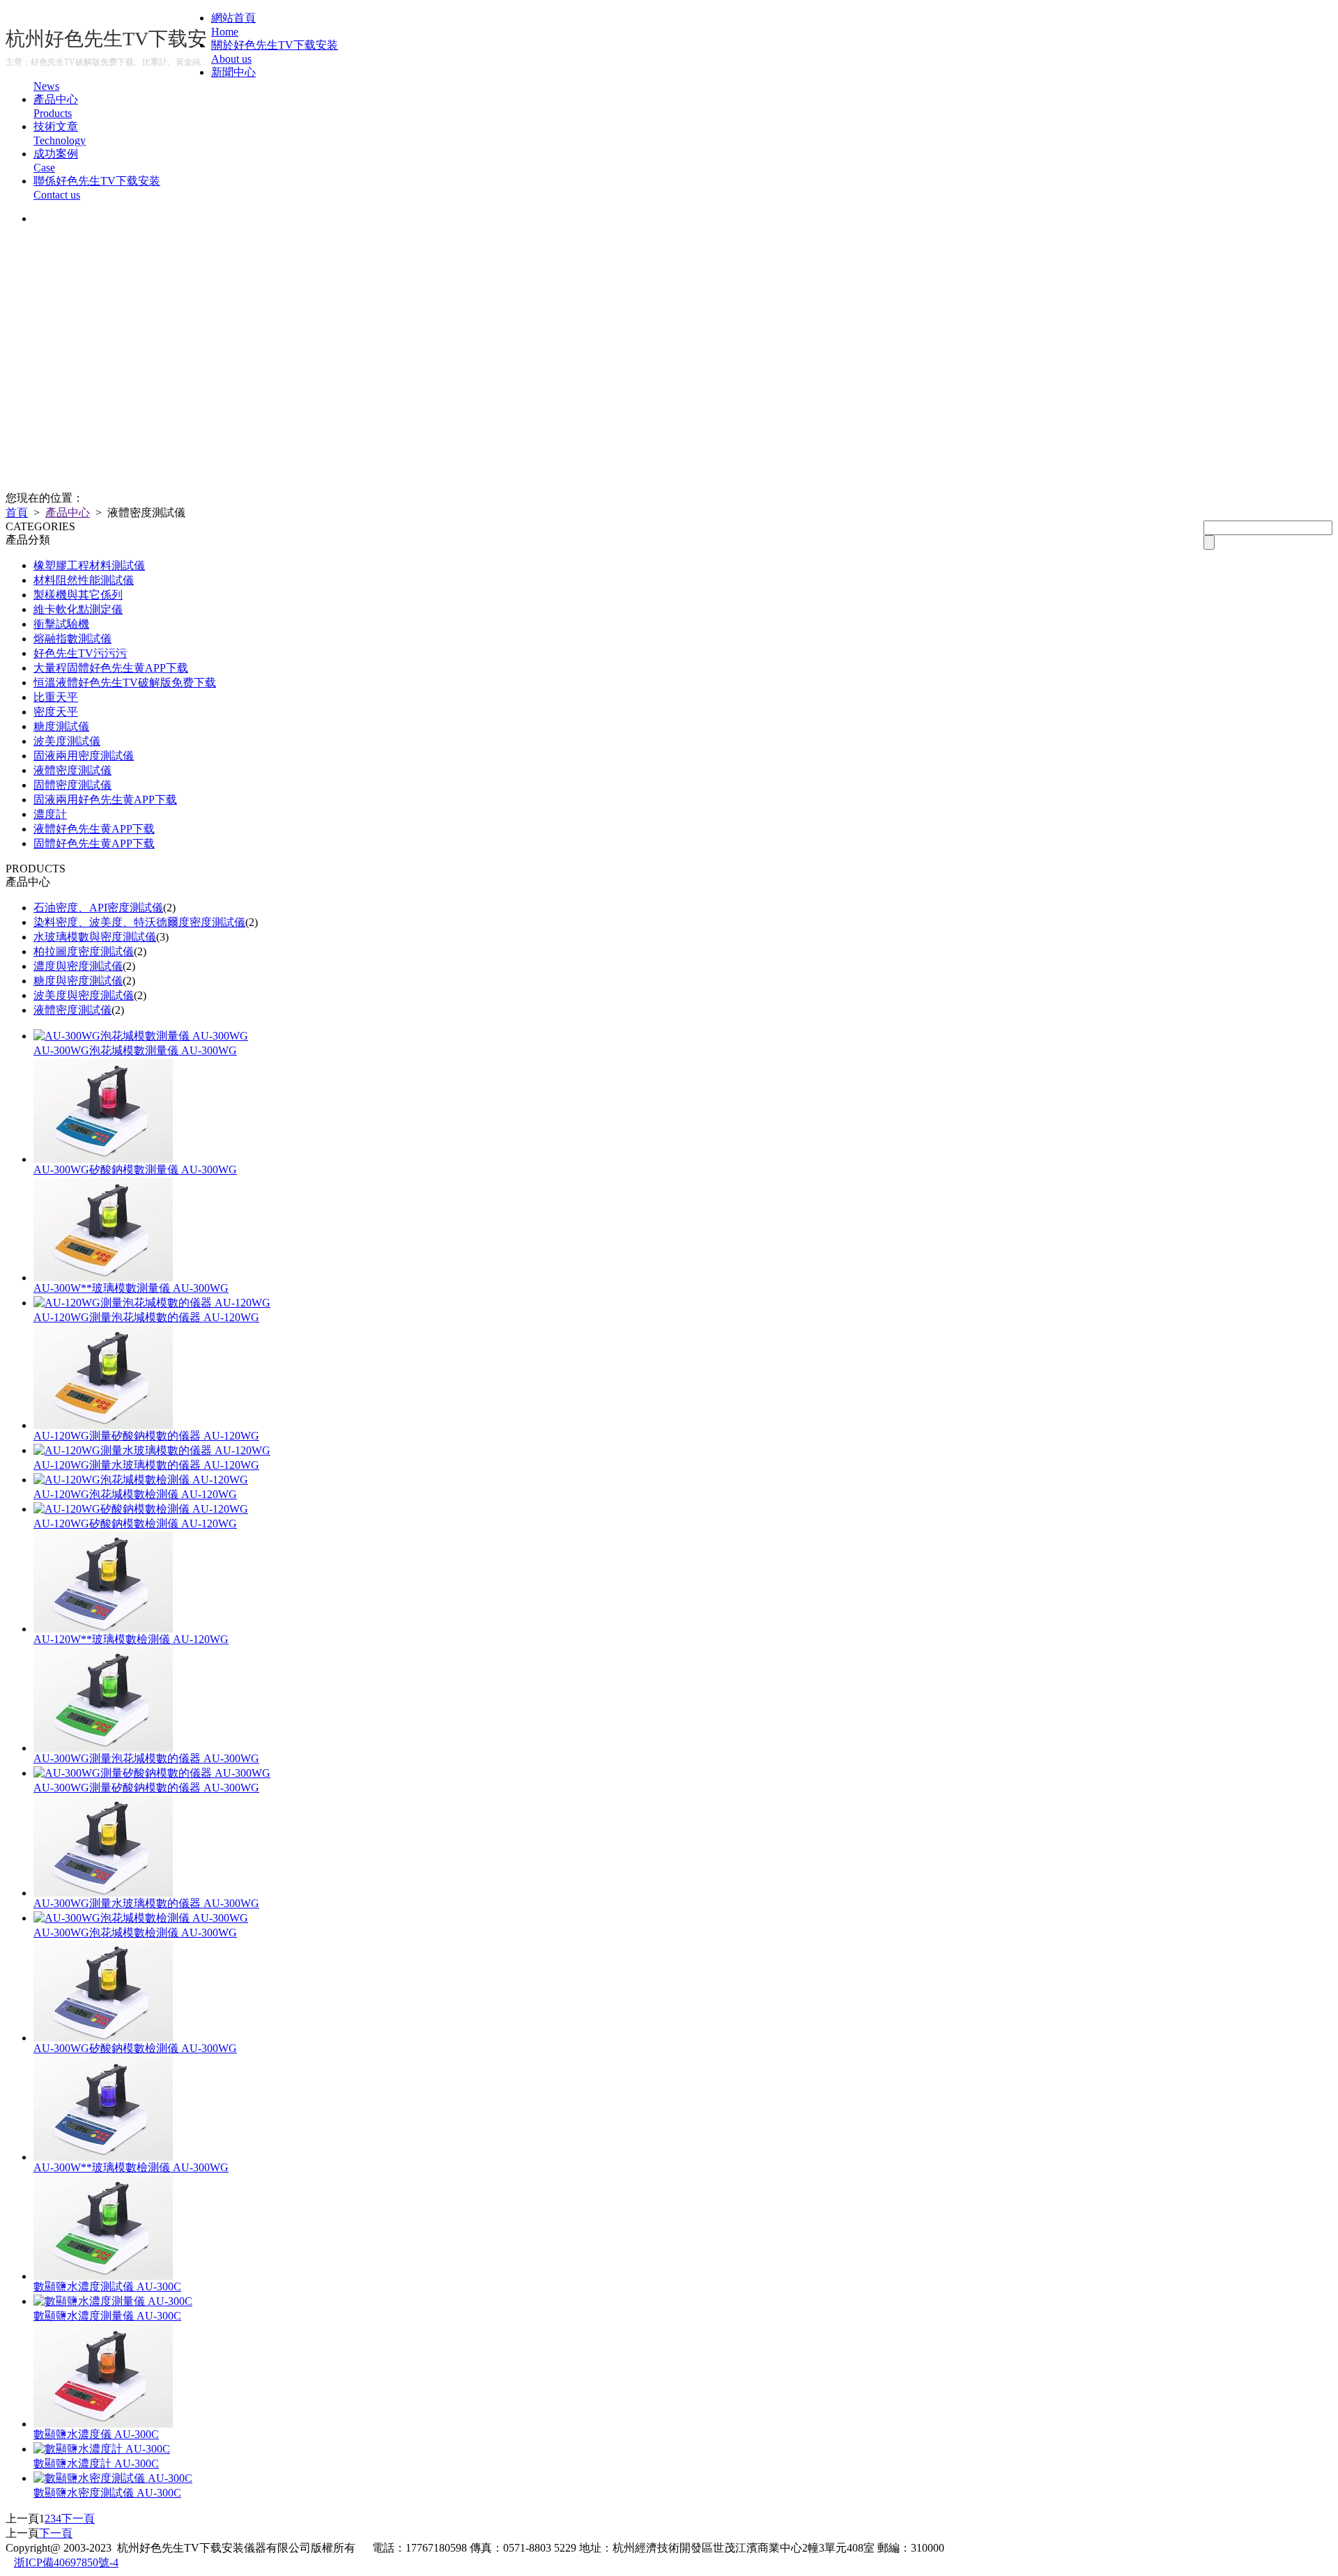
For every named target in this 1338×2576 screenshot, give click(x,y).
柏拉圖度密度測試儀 (84, 951)
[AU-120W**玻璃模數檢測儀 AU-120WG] (103, 1629)
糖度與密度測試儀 (78, 981)
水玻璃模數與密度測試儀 (95, 937)
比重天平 (56, 697)
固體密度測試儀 (72, 785)
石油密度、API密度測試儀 (98, 908)
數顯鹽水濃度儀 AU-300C (96, 2434)
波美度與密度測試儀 (84, 995)
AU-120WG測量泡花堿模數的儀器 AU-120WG (146, 1317)
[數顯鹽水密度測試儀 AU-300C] (113, 2478)
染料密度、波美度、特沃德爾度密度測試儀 (139, 922)
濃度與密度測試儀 (78, 966)
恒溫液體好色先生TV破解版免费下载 (125, 682)
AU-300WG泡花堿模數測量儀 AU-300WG (135, 1050)
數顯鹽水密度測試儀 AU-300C (107, 2493)
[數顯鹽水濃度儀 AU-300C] (103, 2424)
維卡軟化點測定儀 (78, 609)
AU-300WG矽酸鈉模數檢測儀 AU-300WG (135, 2048)
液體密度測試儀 (72, 770)
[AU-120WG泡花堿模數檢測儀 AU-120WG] (141, 1480)
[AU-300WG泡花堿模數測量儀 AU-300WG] (141, 1036)
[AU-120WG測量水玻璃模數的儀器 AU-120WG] (152, 1450)
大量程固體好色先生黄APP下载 (111, 668)
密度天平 (56, 712)
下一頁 (78, 2519)
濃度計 (50, 814)
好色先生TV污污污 (80, 653)
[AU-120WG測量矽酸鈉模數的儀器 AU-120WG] (103, 1425)
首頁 (17, 512)
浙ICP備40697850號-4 (66, 2562)
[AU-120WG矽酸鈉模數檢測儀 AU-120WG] (141, 1509)
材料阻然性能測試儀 (84, 580)
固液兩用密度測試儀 (84, 756)
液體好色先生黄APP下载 (94, 829)
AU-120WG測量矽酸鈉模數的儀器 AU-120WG (146, 1436)
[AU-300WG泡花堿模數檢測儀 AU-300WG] (141, 1918)
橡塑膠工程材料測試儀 (89, 565)
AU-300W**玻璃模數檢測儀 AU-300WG (131, 2167)
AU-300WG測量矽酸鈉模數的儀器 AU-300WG (146, 1788)
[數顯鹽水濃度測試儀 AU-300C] (103, 2276)
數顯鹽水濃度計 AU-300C (96, 2463)
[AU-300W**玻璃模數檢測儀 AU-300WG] (103, 2157)
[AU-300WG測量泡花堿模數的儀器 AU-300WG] (103, 1748)
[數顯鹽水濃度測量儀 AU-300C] (113, 2301)
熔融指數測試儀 (72, 639)
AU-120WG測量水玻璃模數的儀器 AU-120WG (146, 1465)
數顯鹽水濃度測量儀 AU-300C (107, 2316)
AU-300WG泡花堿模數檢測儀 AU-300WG (135, 1933)
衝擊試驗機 (61, 624)
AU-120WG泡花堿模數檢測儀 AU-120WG (135, 1494)
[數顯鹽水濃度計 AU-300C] (102, 2449)
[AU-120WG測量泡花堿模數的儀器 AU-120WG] (152, 1303)
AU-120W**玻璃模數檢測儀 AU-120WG (131, 1639)
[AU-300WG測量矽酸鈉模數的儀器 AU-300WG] (152, 1773)
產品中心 (68, 512)
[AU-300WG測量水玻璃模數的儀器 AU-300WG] (103, 1893)
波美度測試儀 (67, 741)
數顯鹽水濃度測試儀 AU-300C (107, 2286)
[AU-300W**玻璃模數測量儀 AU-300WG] (103, 1278)
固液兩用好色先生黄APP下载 (105, 800)
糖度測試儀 (61, 726)
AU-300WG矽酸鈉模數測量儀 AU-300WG (135, 1170)
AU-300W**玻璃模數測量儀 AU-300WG (131, 1288)
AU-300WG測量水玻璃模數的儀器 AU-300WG (146, 1903)
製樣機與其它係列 (78, 595)
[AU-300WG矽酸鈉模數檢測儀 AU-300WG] (103, 2038)
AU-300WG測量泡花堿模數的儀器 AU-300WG (146, 1758)
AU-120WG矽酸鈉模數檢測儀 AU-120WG (135, 1524)
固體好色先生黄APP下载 (94, 843)
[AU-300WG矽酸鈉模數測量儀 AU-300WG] (103, 1159)
